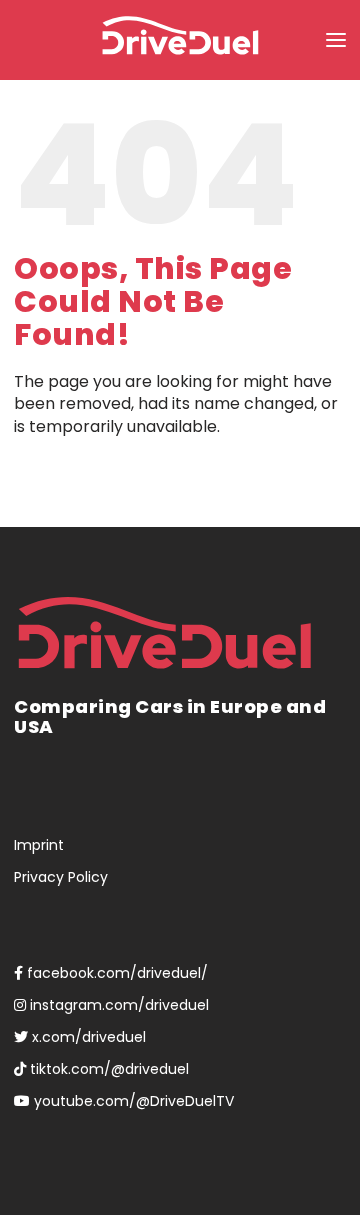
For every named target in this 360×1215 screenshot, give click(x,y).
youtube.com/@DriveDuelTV (132, 1101)
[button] (336, 40)
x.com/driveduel (87, 1037)
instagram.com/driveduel (117, 1005)
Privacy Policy (61, 877)
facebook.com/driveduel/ (115, 973)
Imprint (39, 845)
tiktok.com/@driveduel (107, 1069)
